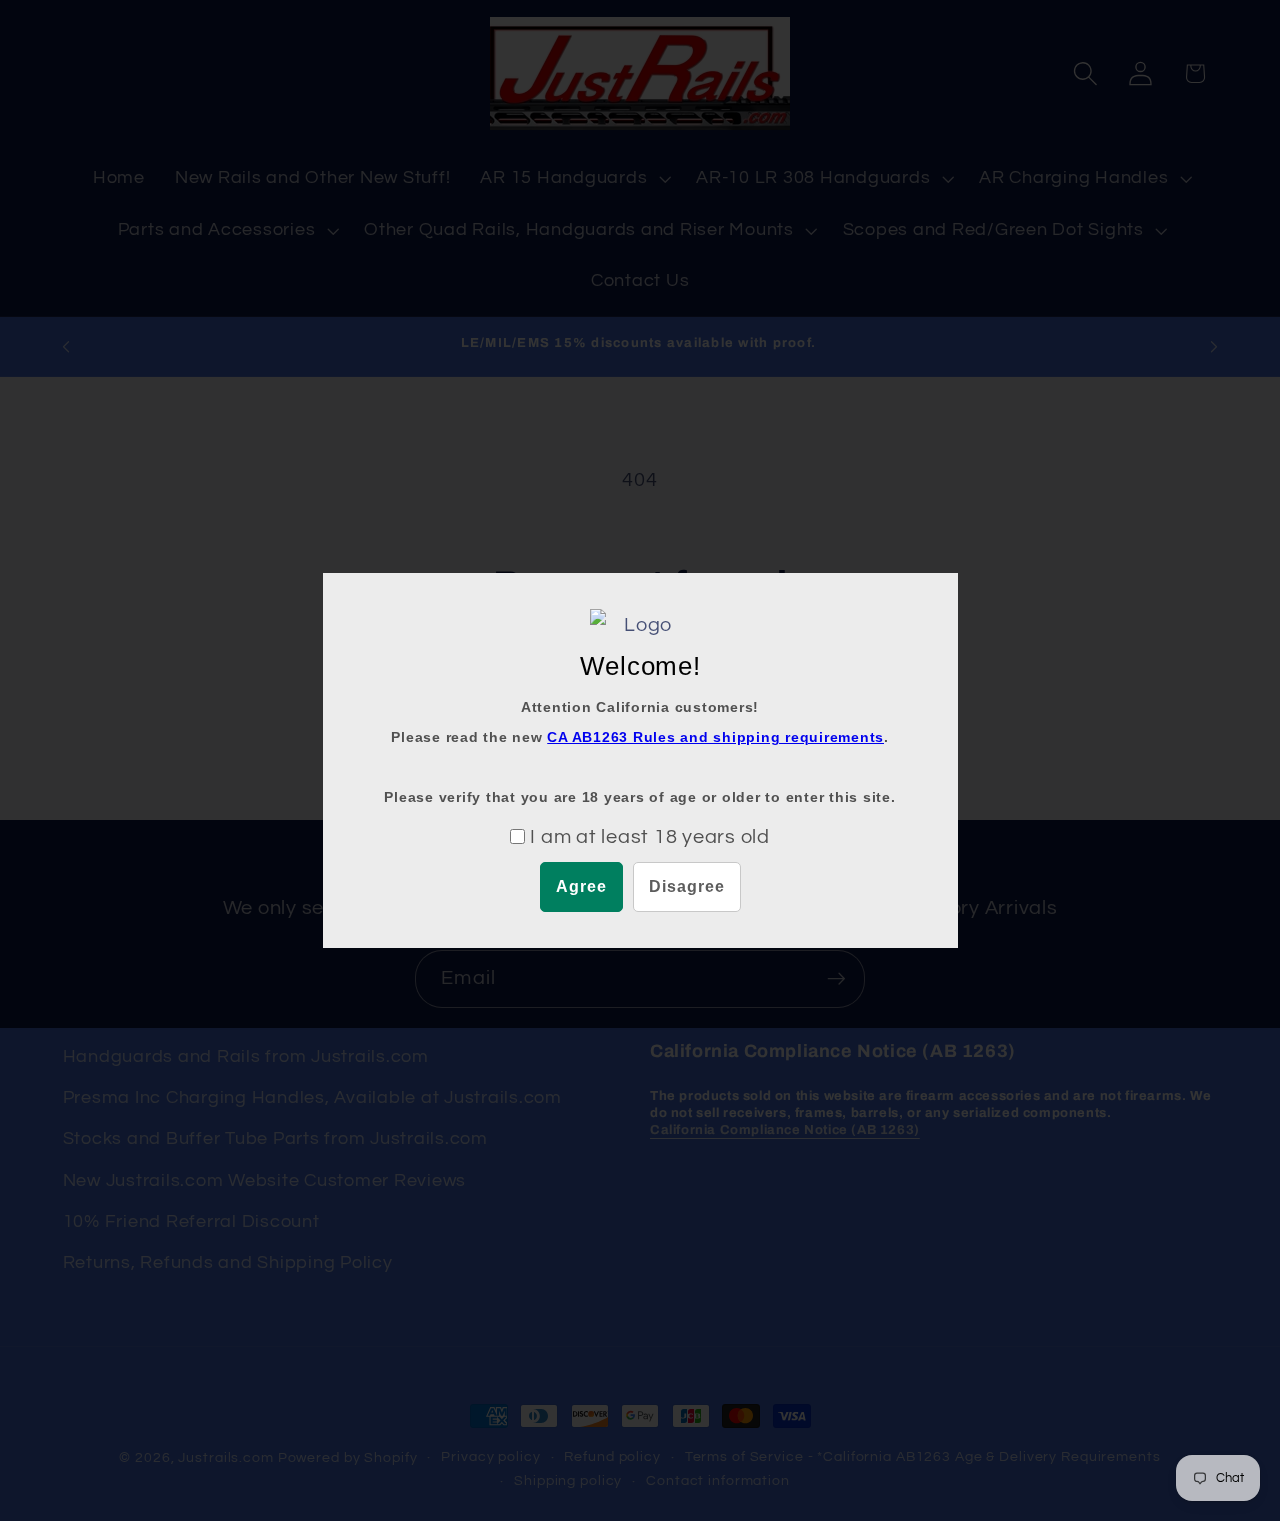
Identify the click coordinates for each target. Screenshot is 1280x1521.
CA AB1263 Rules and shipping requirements (715, 737)
